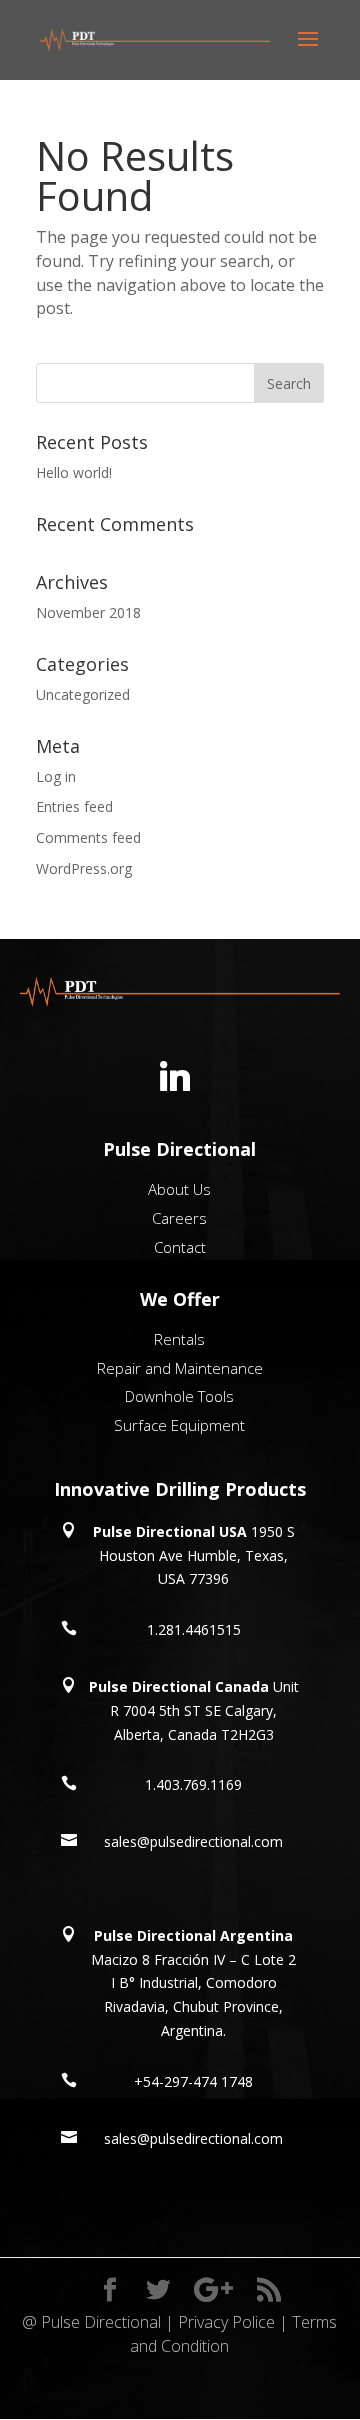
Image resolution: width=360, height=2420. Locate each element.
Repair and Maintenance (180, 1368)
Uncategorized (83, 694)
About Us (179, 1189)
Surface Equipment (179, 1425)
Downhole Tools (179, 1396)
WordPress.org (84, 868)
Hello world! (74, 472)
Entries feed (74, 806)
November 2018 (88, 612)
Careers (179, 1218)
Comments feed (88, 837)
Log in (56, 776)
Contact (180, 1247)
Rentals (179, 1339)
